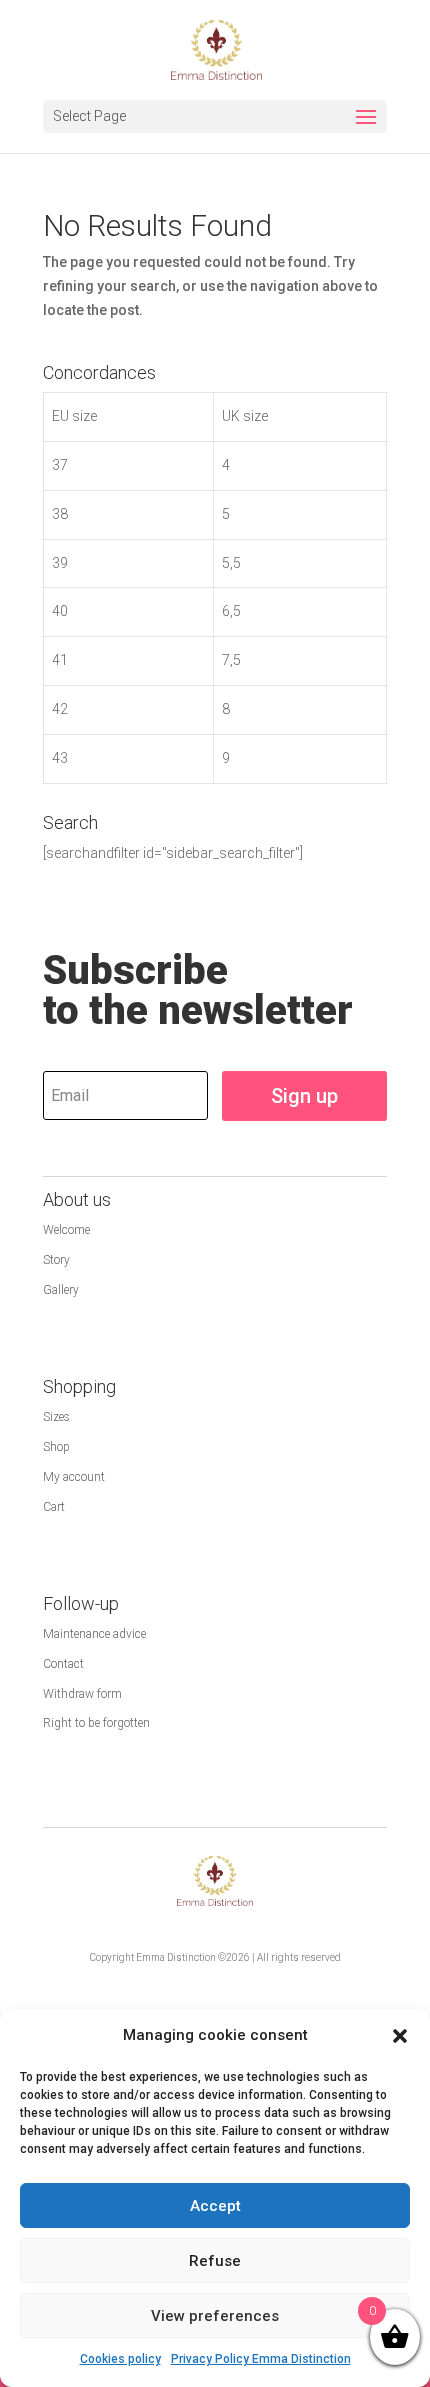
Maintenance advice (94, 1634)
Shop (56, 1447)
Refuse (215, 2261)
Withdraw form (82, 1694)
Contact (63, 1664)
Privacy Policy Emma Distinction (261, 2359)
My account (74, 1477)
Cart (54, 1507)
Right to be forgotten (96, 1723)
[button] (400, 2036)
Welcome (66, 1230)
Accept (215, 2206)
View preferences (215, 2316)
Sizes (56, 1417)
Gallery (61, 1290)
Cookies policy (120, 2359)
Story (56, 1260)
